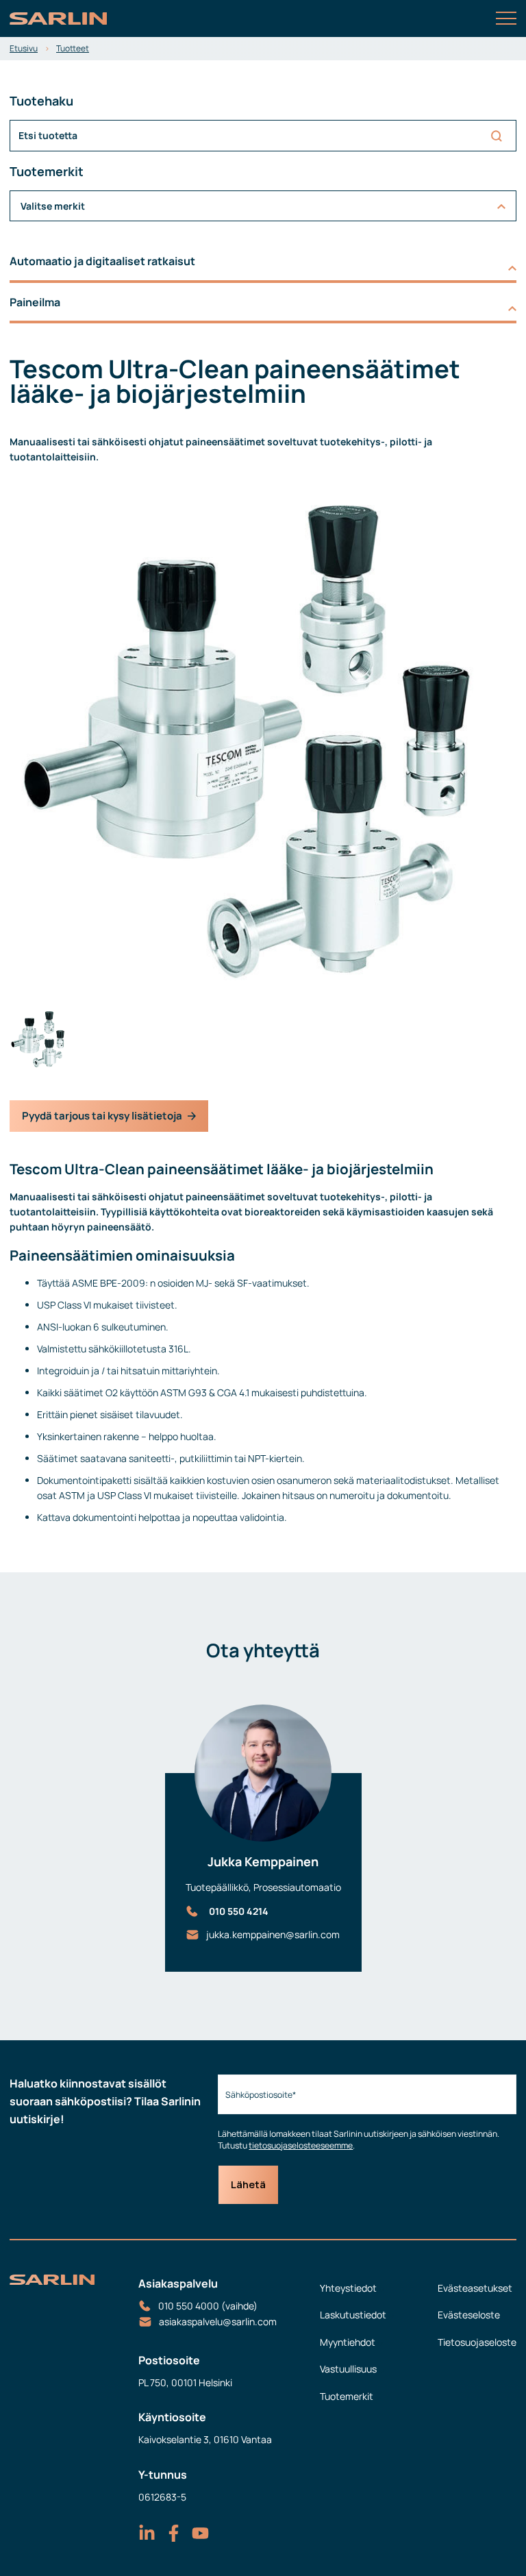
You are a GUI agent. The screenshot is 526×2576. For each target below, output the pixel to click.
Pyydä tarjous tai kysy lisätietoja (102, 1116)
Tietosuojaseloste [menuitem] (477, 2342)
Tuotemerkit (347, 2396)
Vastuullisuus (348, 2369)
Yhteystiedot (348, 2288)
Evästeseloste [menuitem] (469, 2315)
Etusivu (24, 48)
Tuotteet (73, 48)
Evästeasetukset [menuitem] (475, 2288)
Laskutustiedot (353, 2315)
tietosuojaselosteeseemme (301, 2145)
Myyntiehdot (348, 2342)
